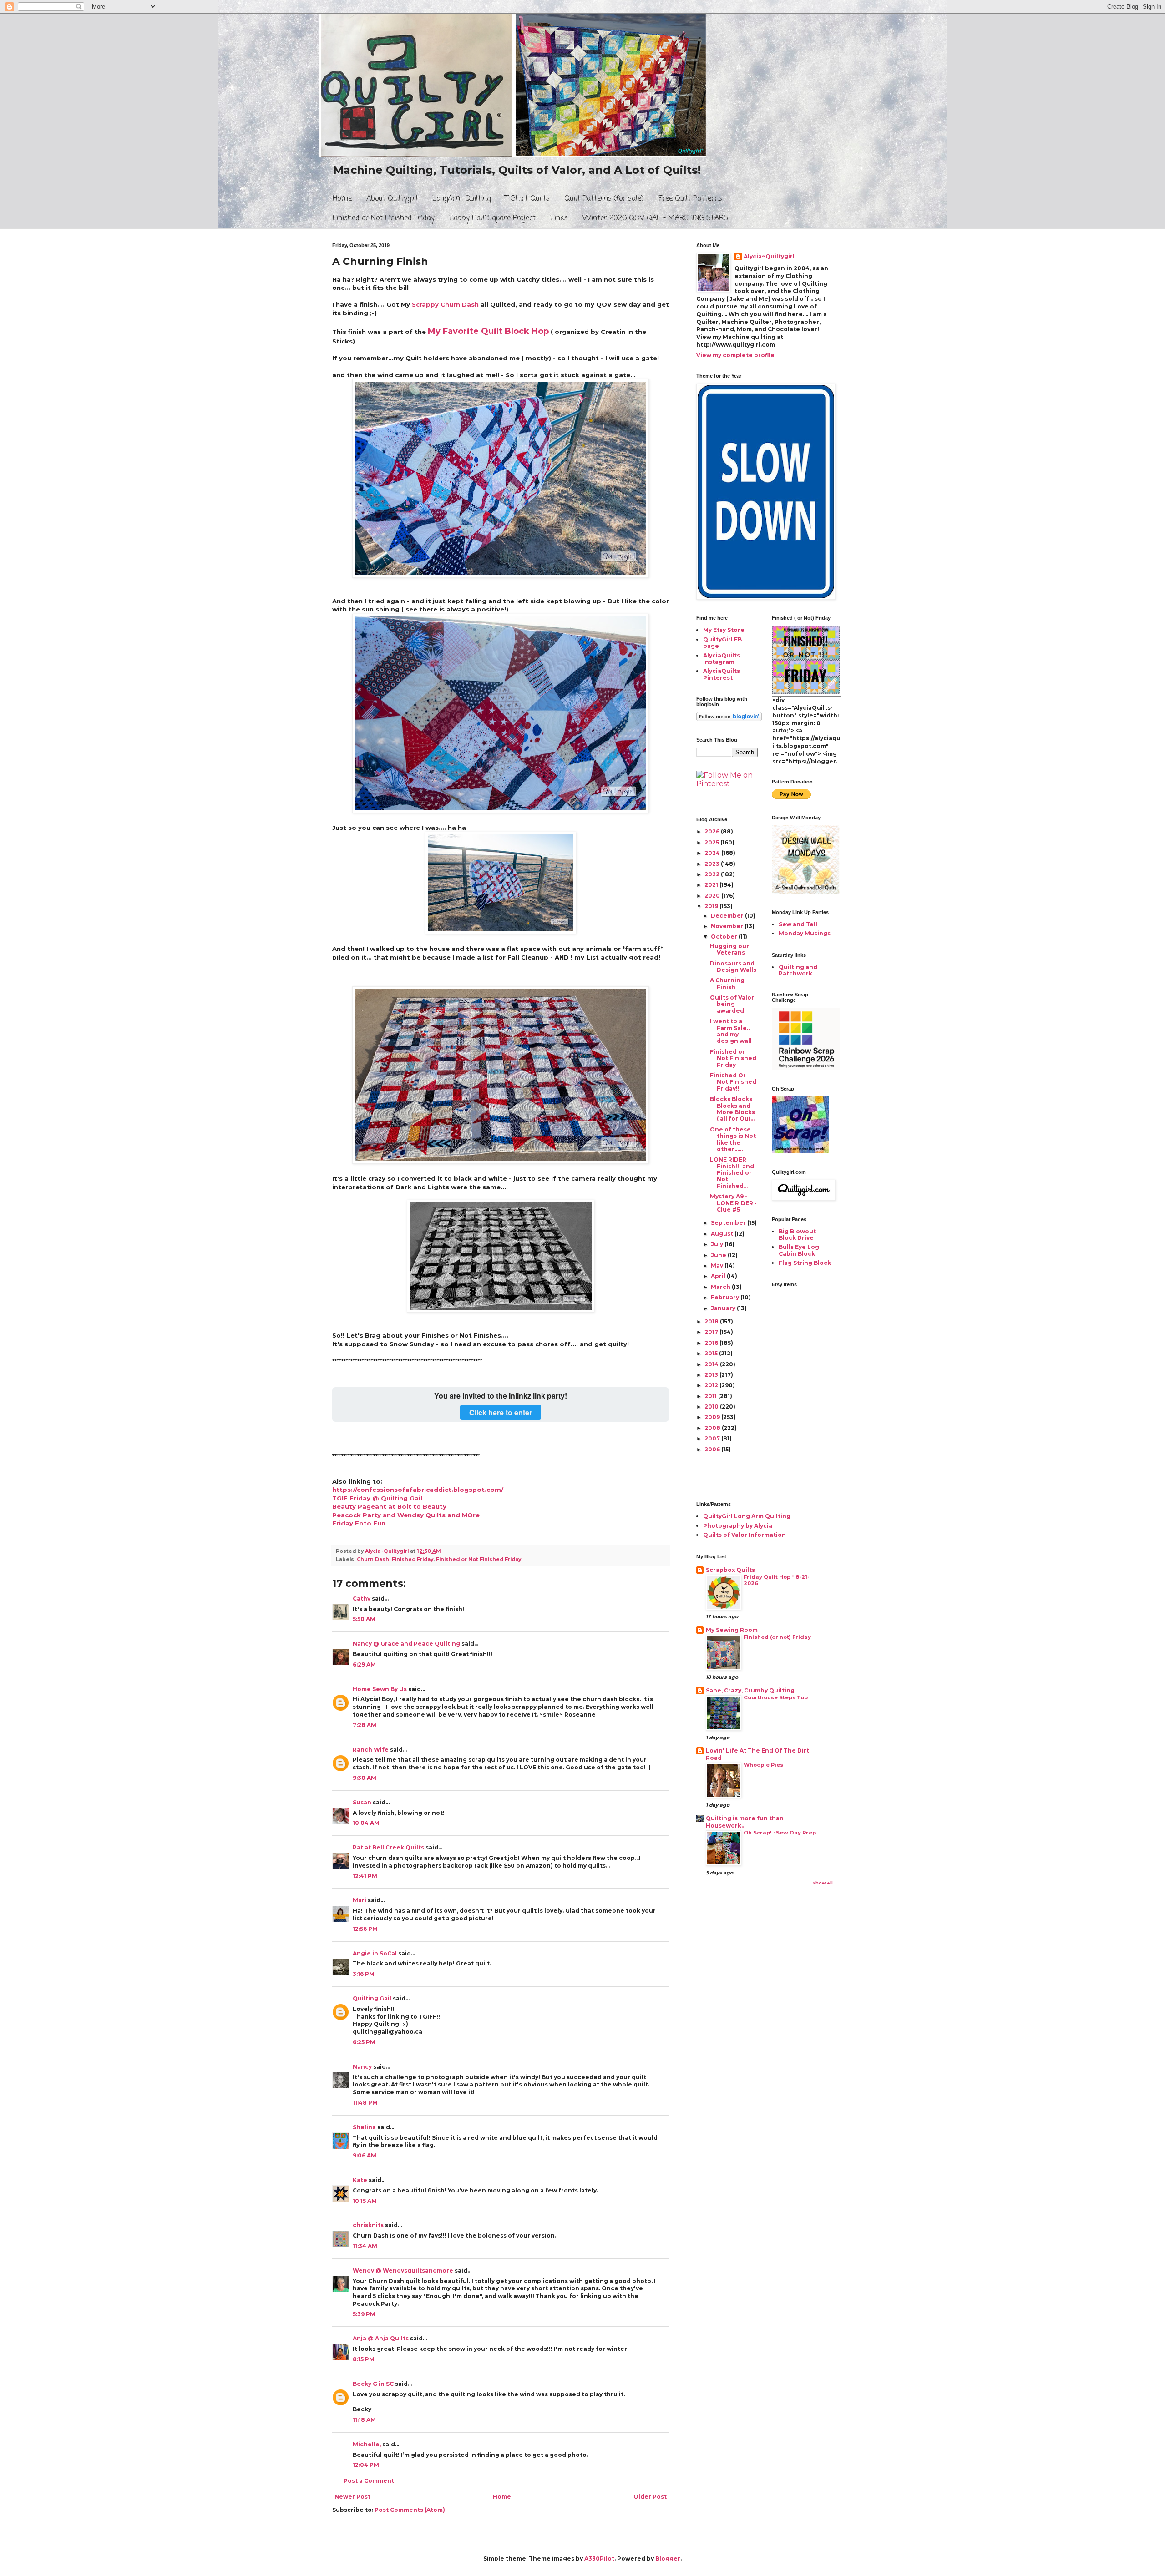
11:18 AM (364, 2420)
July (718, 1244)
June (719, 1255)
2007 (713, 1438)
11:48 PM (365, 2103)
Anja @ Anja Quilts (381, 2338)
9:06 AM (365, 2155)
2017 (712, 1332)
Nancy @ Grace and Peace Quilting (406, 1644)
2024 (713, 853)
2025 (712, 842)
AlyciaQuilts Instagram (722, 659)
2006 (713, 1449)
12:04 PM (366, 2465)
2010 (712, 1407)
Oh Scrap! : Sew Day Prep (780, 1833)
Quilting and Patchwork (798, 970)
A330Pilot (599, 2558)
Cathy (362, 1599)
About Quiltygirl (392, 199)
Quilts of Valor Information (745, 1535)
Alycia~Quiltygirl (769, 256)
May (718, 1265)
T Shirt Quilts (527, 199)
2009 (713, 1417)
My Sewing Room (732, 1630)
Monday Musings (805, 933)
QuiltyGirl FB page (722, 643)
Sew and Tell (798, 924)
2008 (713, 1428)
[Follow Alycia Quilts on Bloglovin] (729, 719)
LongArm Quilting (461, 199)
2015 (712, 1353)
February (726, 1297)
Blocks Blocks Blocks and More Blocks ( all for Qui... (732, 1109)
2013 (712, 1375)
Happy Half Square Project (492, 218)
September (729, 1223)
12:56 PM (365, 1929)
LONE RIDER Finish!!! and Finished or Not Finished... (732, 1173)
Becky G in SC (373, 2384)
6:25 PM (364, 2042)
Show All (823, 1883)
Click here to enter (501, 1412)
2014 (712, 1364)
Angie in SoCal (375, 1953)
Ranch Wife (371, 1750)
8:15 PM (364, 2359)
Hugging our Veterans (729, 949)
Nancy (362, 2067)
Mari (360, 1900)
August (723, 1234)
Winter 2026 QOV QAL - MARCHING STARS (655, 218)
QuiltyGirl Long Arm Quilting (747, 1516)
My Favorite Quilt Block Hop (488, 331)
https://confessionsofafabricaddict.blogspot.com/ (418, 1490)
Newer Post (352, 2497)
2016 (712, 1343)
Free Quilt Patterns (690, 199)
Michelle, (367, 2444)
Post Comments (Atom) (410, 2510)
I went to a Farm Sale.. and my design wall (731, 1031)
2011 (711, 1396)
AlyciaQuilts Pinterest (722, 674)
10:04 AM (366, 1823)
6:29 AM (364, 1664)
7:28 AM (365, 1725)
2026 (713, 831)
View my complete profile (735, 355)
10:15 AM (365, 2201)
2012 (712, 1385)
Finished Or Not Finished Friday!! (733, 1082)
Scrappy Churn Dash (445, 304)
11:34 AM (365, 2246)
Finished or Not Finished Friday (384, 218)
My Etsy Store (724, 630)
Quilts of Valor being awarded (732, 1004)
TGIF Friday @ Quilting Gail (377, 1498)
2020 (713, 896)
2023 (713, 864)
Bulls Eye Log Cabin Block (799, 1250)
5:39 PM (364, 2314)
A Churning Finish (727, 983)
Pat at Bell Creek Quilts (388, 1847)
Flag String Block (805, 1263)
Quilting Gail (372, 1998)
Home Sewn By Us (380, 1689)
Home (342, 199)
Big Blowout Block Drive (797, 1235)
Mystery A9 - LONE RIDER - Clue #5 (733, 1203)
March (721, 1287)
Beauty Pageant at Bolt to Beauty (389, 1506)
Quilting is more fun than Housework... (745, 1822)
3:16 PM (364, 1974)
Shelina (364, 2127)
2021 (712, 885)
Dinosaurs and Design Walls (733, 967)
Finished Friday (413, 1559)
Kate (360, 2180)
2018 (712, 1321)
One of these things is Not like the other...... (733, 1139)
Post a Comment (369, 2481)
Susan (362, 1802)
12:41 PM (365, 1876)
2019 (712, 906)
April (719, 1276)
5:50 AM (364, 1619)
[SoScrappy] (806, 1068)
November (728, 926)
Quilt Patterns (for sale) (604, 199)
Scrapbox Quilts (730, 1570)
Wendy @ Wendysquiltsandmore (403, 2270)
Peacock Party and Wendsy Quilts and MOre (406, 1515)
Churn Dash (373, 1559)
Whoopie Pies (763, 1765)
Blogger (668, 2558)
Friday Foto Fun (359, 1523)
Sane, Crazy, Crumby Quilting (750, 1690)
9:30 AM (365, 1778)
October (725, 937)
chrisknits (368, 2225)
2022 (713, 874)
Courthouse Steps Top (776, 1697)
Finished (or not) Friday (777, 1637)
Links (559, 218)
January (724, 1308)
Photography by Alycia (738, 1526)
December (728, 916)
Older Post (650, 2497)
